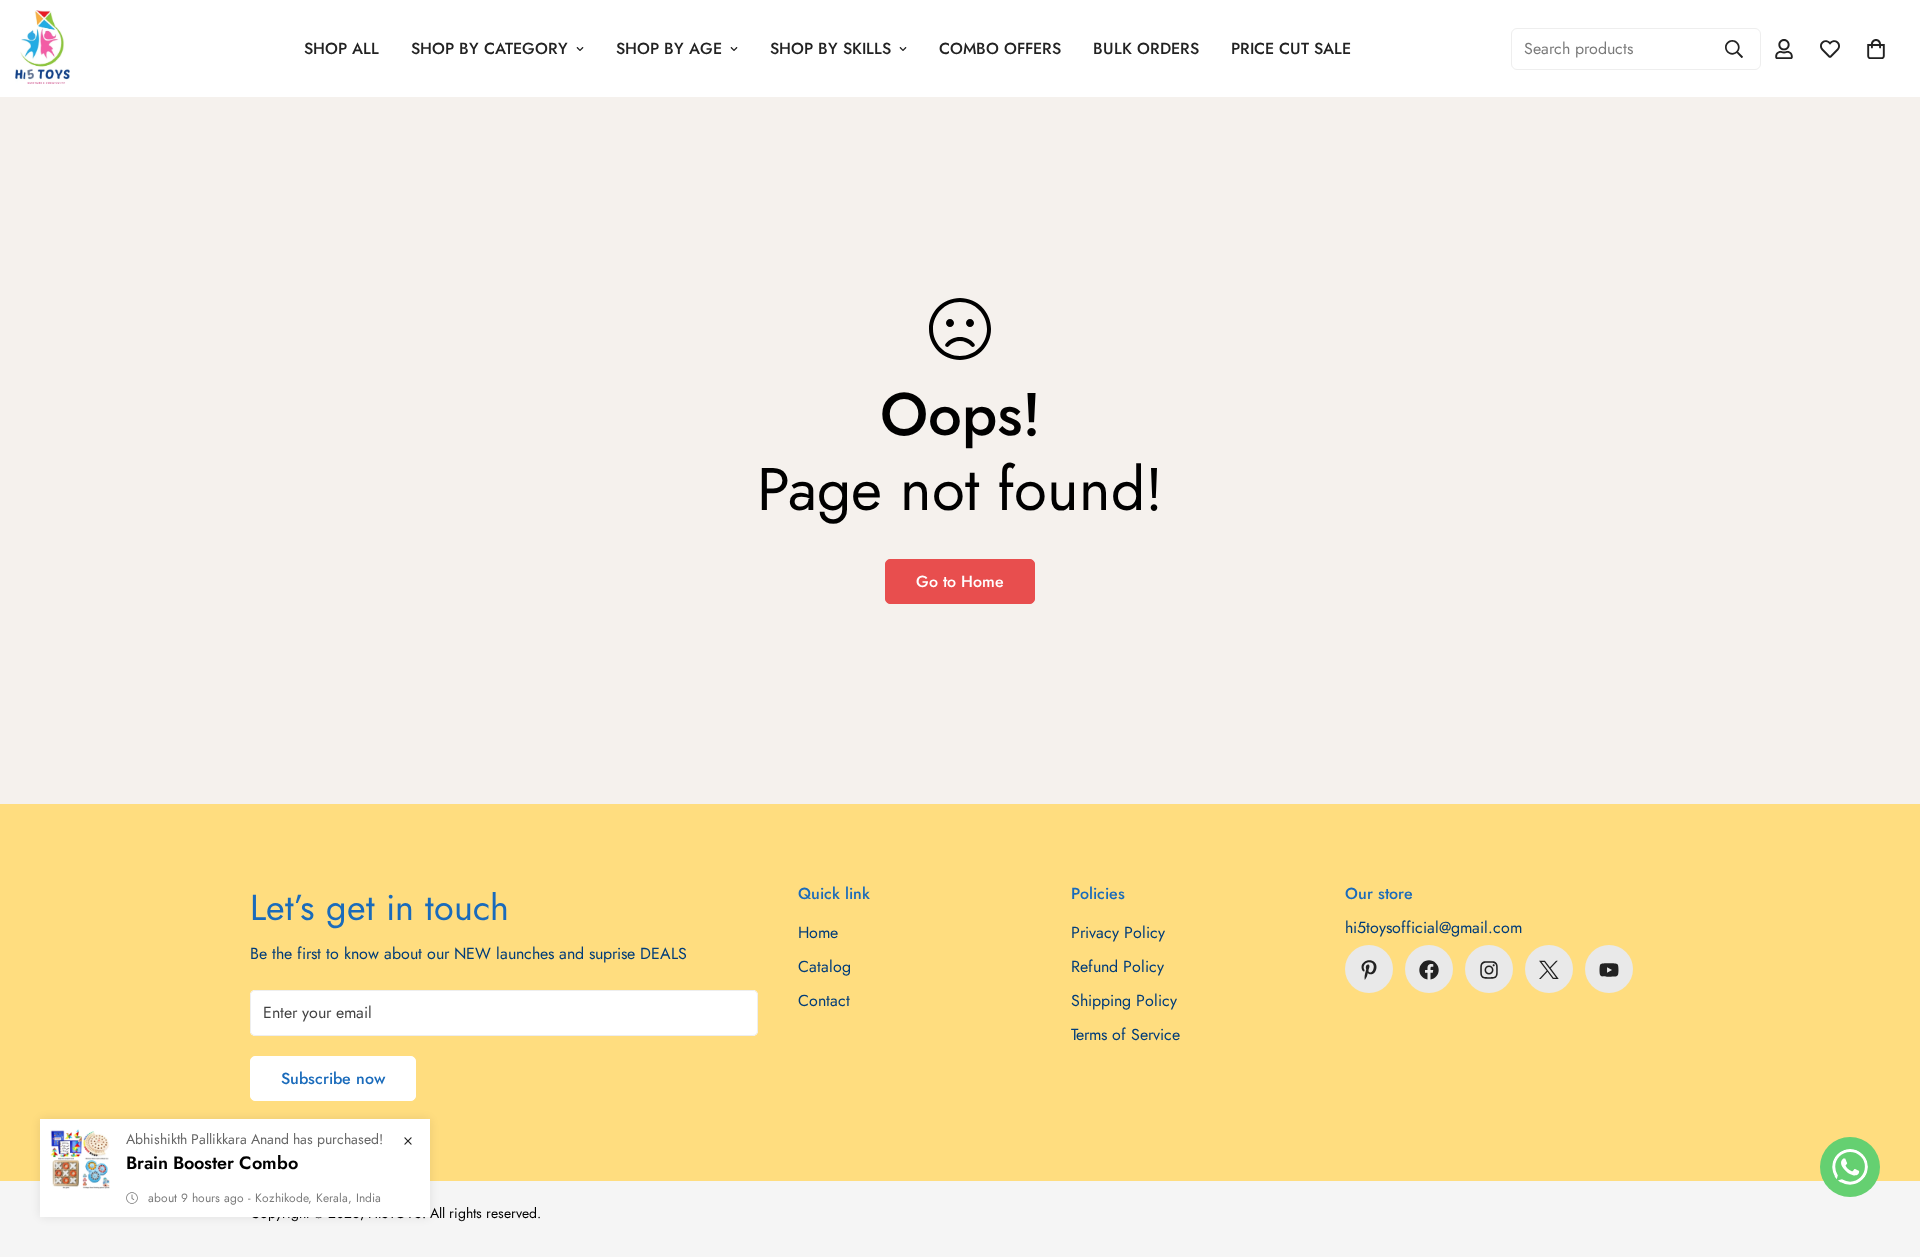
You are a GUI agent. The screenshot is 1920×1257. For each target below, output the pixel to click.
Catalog (824, 967)
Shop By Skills (830, 48)
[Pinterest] (1369, 970)
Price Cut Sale (1291, 48)
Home (818, 933)
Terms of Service (1125, 1035)
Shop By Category (489, 48)
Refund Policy (1117, 967)
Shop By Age (669, 48)
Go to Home (960, 581)
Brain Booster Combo (212, 1163)
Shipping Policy (1124, 1001)
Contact (824, 1001)
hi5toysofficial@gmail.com (1433, 928)
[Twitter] (1549, 970)
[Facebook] (1429, 970)
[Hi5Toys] (42, 48)
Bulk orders (1146, 48)
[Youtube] (1609, 970)
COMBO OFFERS (1000, 48)
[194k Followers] (1489, 970)
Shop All (341, 48)
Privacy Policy (1118, 933)
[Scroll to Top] (1881, 1148)
